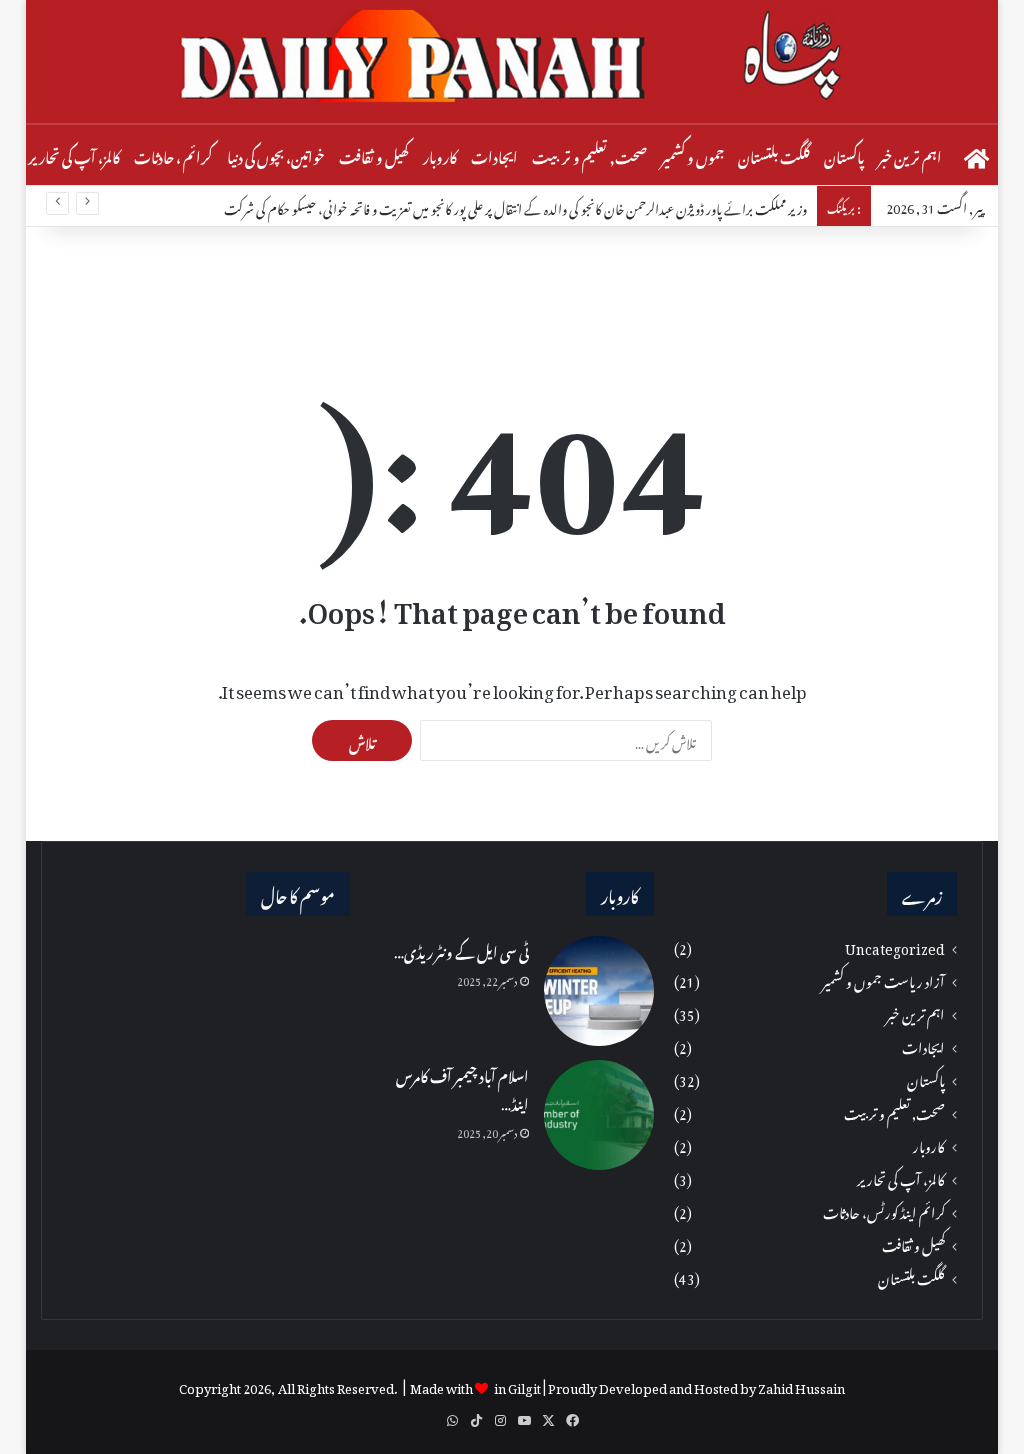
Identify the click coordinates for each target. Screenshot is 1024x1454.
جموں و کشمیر (692, 154)
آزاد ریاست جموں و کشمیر (883, 980)
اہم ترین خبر (910, 154)
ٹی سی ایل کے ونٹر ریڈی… (461, 949)
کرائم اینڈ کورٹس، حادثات (884, 1211)
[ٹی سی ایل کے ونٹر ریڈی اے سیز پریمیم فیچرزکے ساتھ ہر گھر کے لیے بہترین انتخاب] (599, 991)
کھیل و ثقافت (374, 154)
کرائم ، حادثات (173, 154)
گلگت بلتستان (774, 154)
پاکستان (844, 154)
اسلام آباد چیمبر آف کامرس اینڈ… (462, 1087)
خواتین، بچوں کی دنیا (276, 154)
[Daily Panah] (512, 63)
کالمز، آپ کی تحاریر (74, 154)
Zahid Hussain (801, 1385)
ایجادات (494, 154)
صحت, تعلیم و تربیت (589, 154)
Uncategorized (895, 947)
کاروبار (440, 154)
